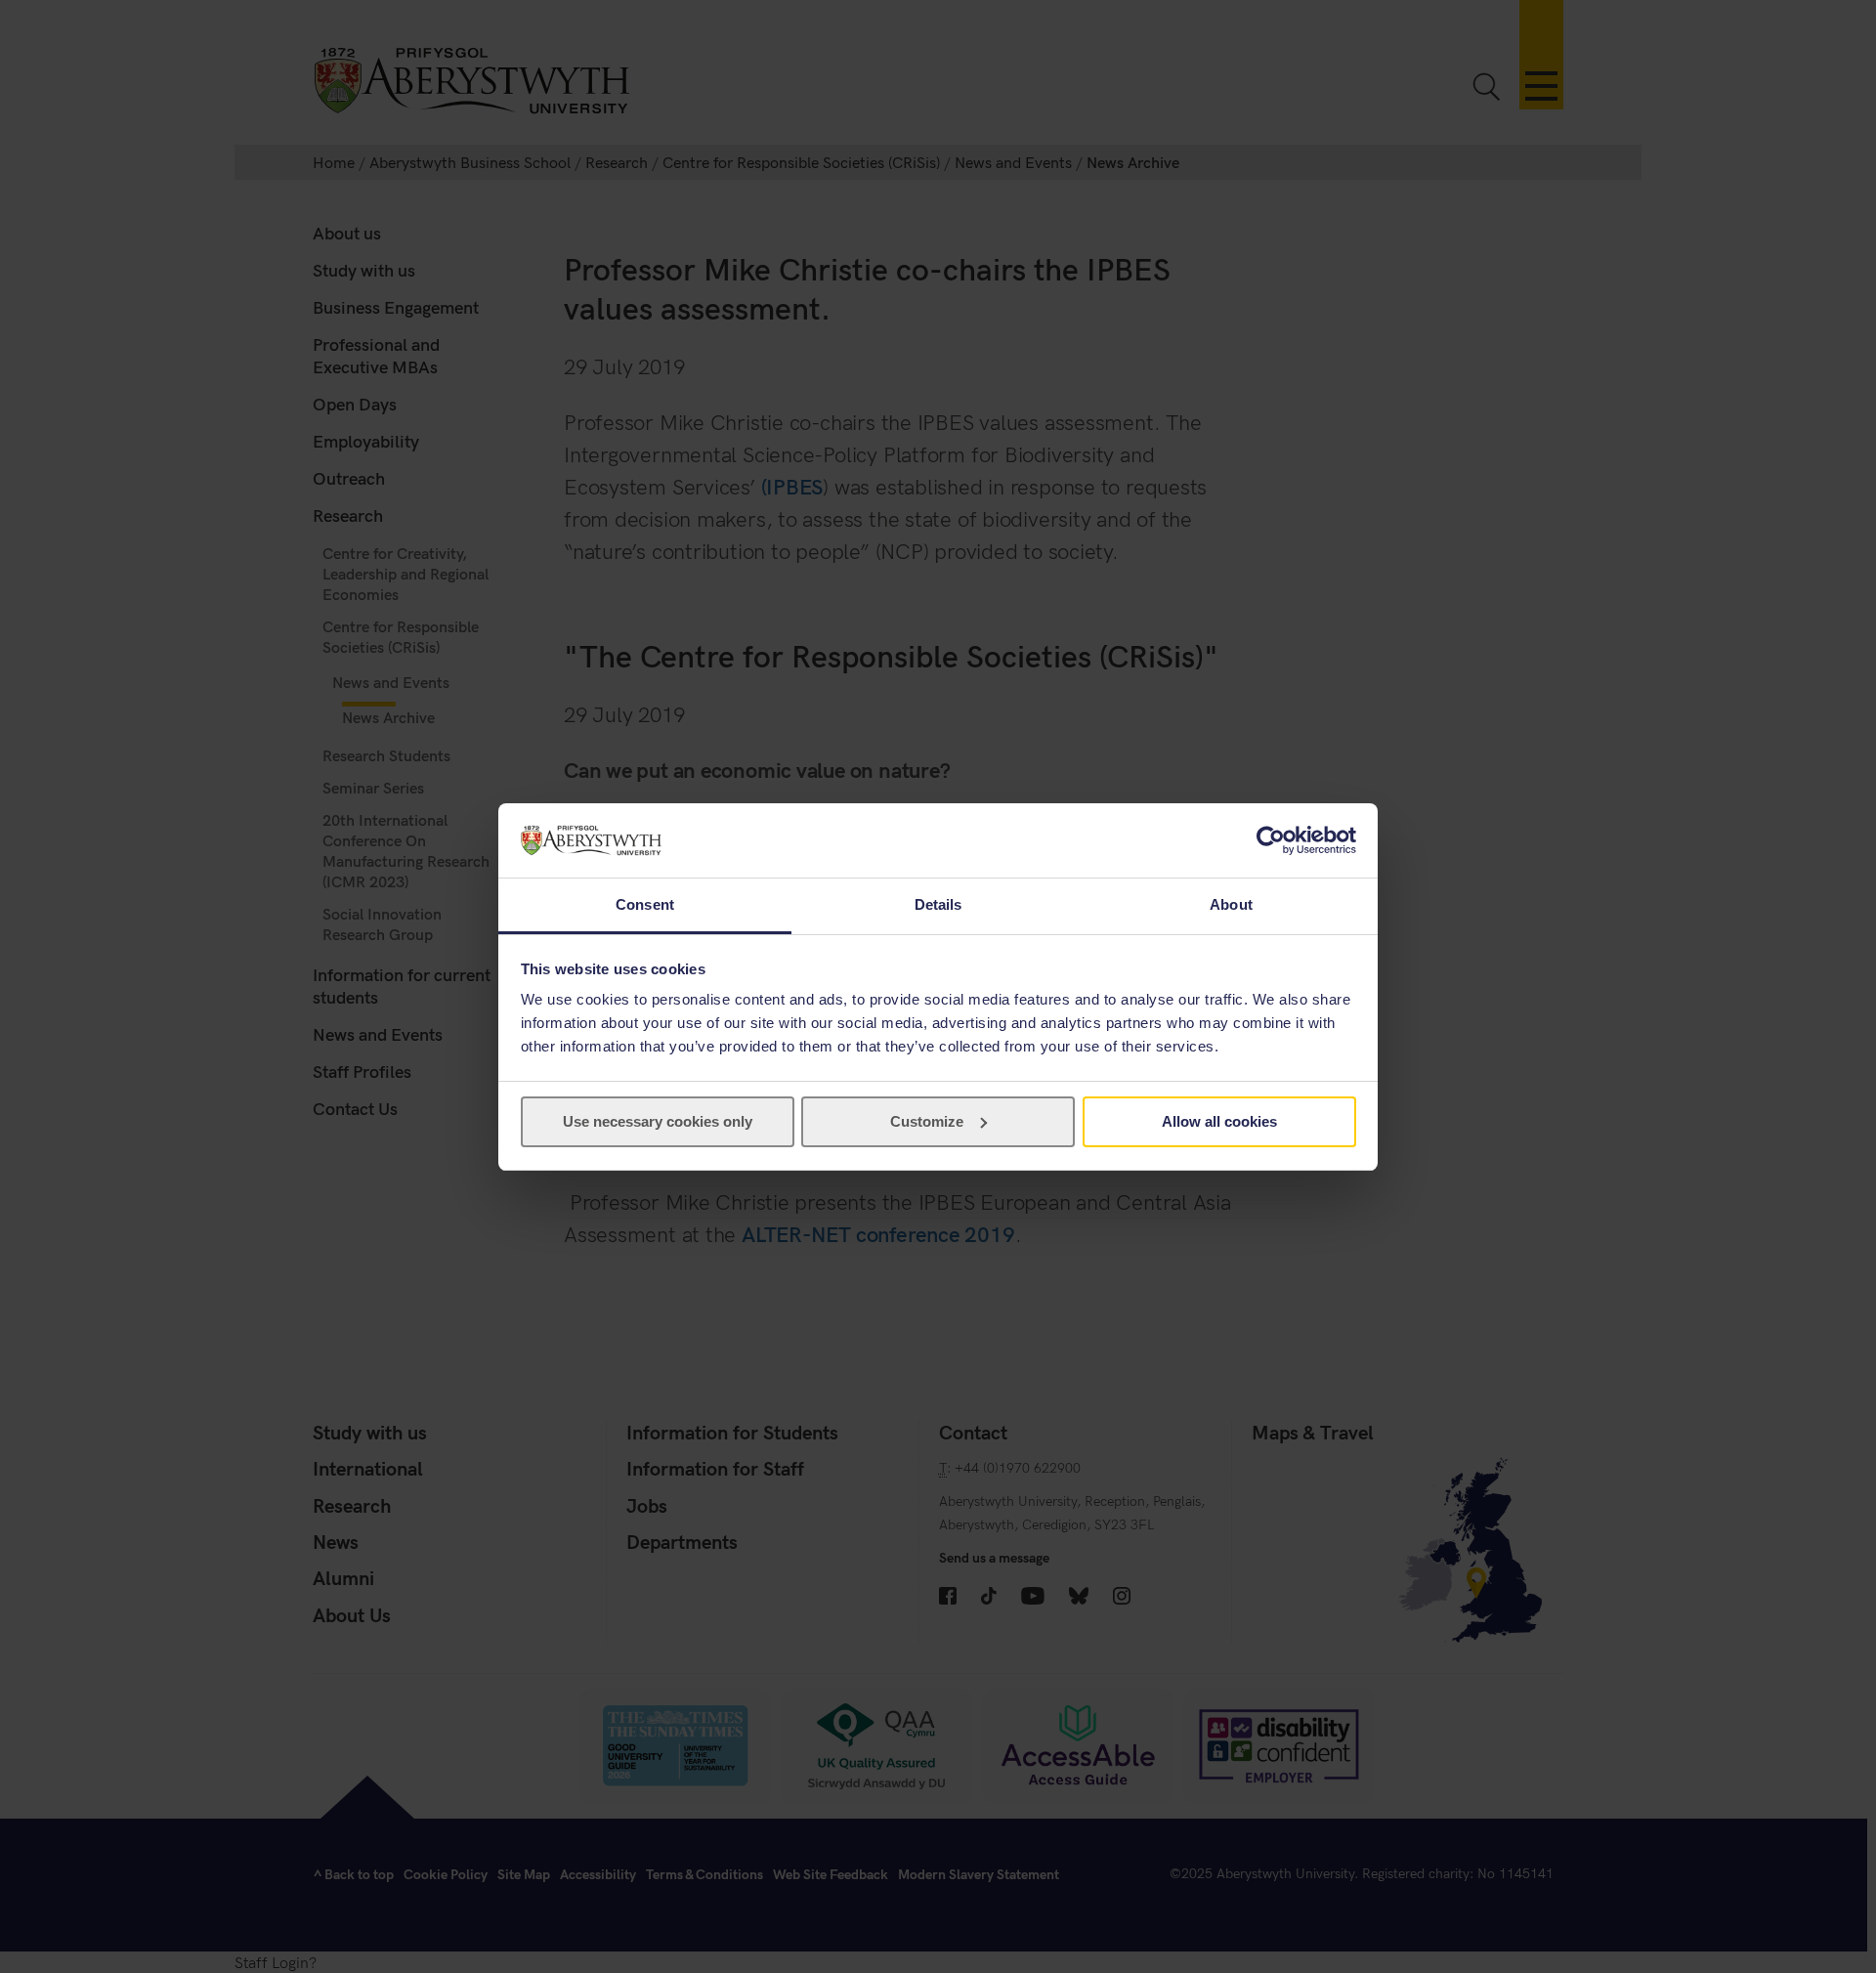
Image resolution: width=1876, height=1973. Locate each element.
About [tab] (1231, 904)
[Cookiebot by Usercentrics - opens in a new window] (1271, 840)
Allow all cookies (1219, 1121)
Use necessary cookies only (658, 1121)
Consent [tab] (645, 904)
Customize (927, 1121)
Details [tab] (938, 904)
